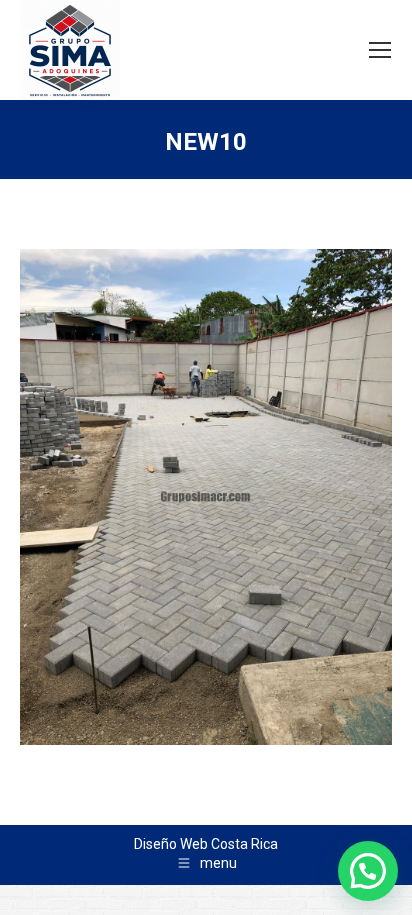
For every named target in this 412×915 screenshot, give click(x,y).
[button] (368, 871)
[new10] (206, 497)
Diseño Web (171, 844)
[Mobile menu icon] (380, 50)
